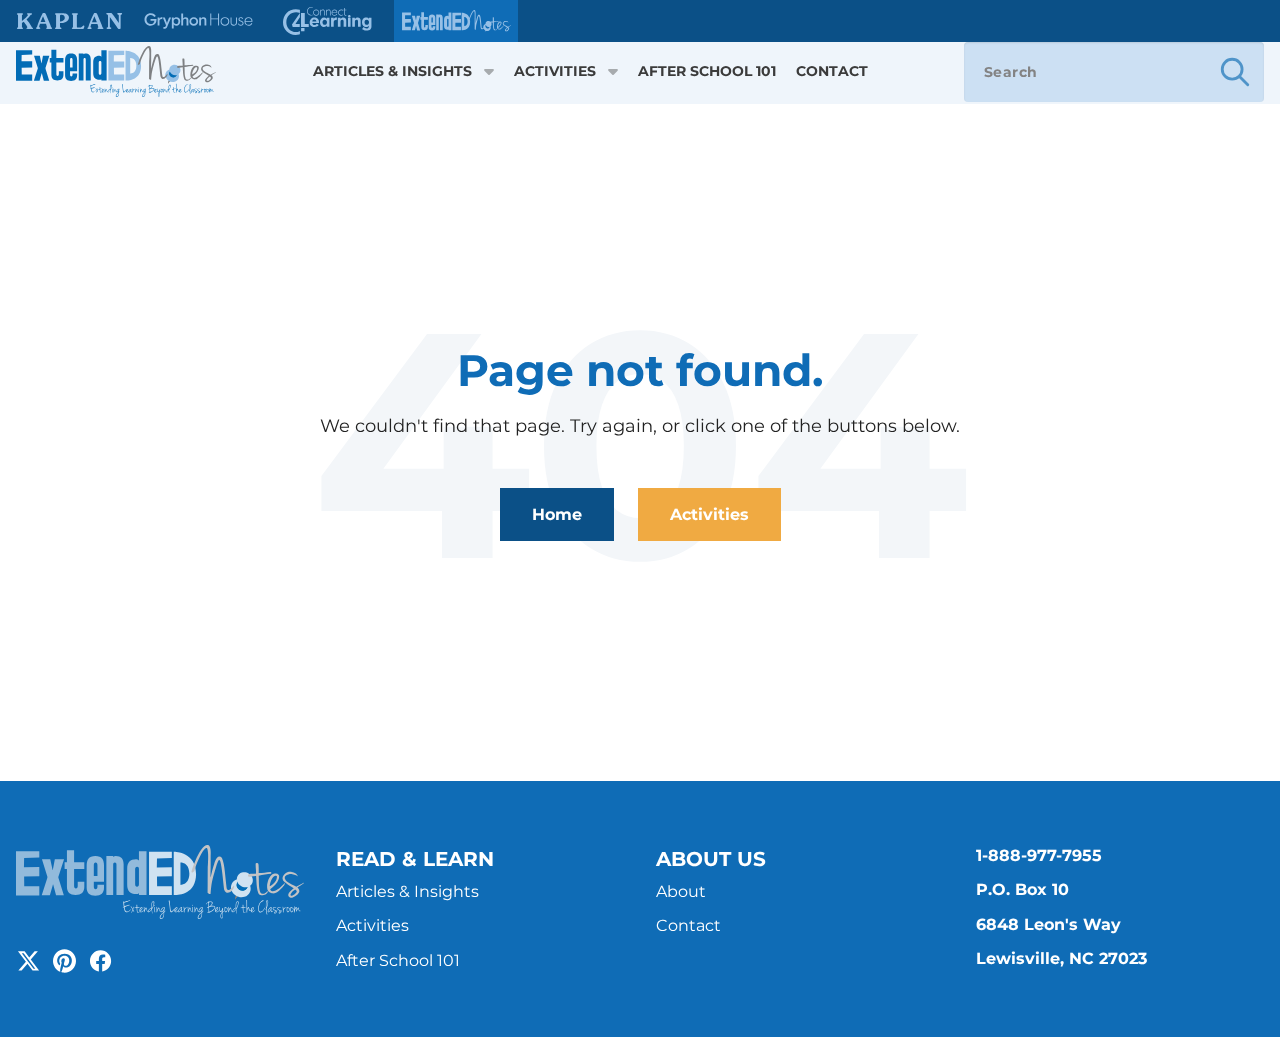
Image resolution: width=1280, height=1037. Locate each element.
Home (557, 514)
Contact (832, 71)
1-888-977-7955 (1039, 855)
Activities (555, 71)
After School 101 (707, 71)
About (681, 891)
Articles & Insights (392, 71)
